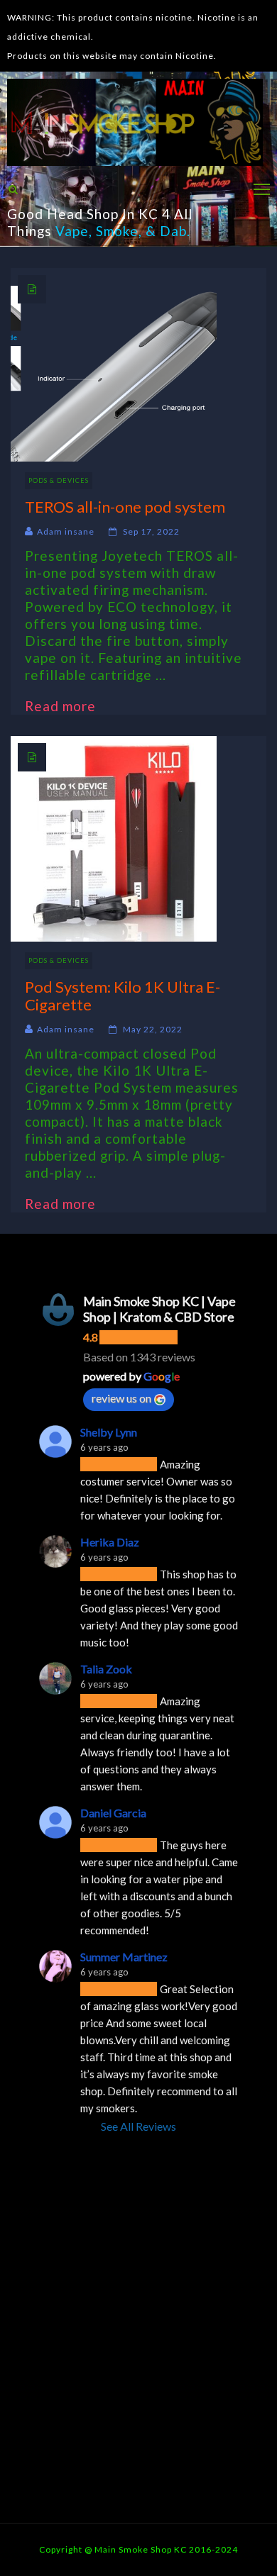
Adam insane (66, 531)
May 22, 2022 (153, 1029)
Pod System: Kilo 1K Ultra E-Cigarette (123, 996)
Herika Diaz (110, 1542)
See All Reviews (138, 2126)
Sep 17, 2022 (151, 531)
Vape (72, 231)
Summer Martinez (124, 1957)
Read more (67, 706)
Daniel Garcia (113, 1813)
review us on (121, 1398)
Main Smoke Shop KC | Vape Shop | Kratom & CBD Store (159, 1309)
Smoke (117, 231)
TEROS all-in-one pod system (125, 507)
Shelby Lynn (109, 1432)
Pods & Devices (59, 480)
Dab (173, 231)
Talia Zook (106, 1669)
